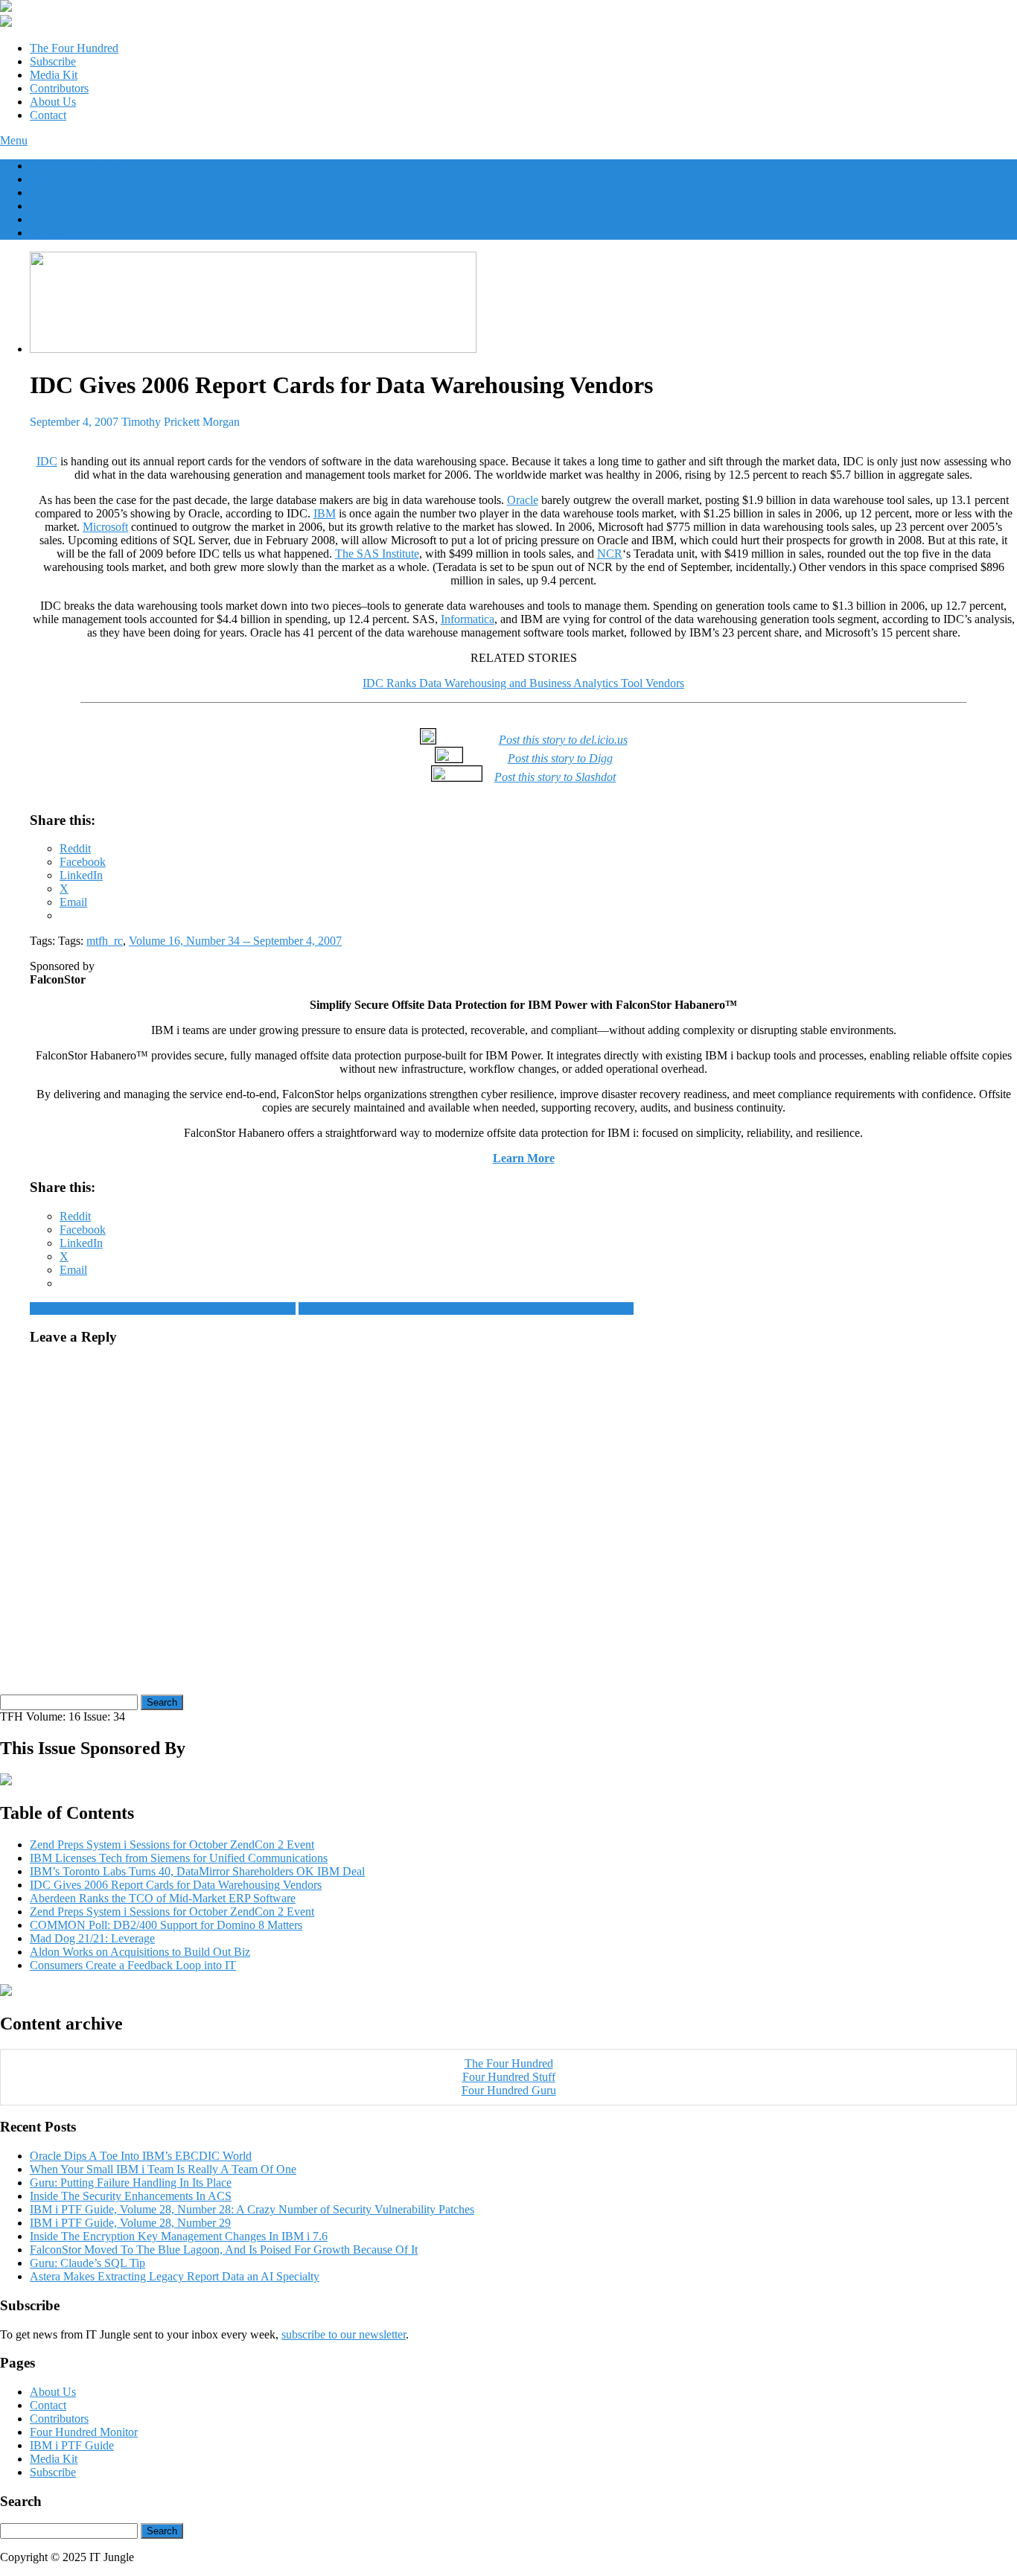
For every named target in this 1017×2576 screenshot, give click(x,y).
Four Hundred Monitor (84, 2432)
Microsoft (105, 527)
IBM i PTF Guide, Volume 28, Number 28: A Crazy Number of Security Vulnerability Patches (252, 2209)
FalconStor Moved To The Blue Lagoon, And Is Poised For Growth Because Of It (224, 2250)
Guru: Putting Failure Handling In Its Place (131, 2183)
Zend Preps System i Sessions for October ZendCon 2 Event (172, 1845)
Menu (14, 140)
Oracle (523, 500)
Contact (48, 115)
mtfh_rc (105, 941)
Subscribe (53, 61)
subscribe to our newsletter (344, 2334)
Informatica (468, 619)
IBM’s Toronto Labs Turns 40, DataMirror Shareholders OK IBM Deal (466, 1308)
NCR (610, 554)
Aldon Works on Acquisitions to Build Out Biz (140, 1952)
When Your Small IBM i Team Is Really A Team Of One (163, 2169)
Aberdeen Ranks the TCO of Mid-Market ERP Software (163, 1308)
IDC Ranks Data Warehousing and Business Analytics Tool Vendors (523, 683)
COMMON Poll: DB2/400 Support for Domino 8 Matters (166, 1925)
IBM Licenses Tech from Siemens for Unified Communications (179, 1858)
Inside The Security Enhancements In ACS (131, 2196)
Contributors (59, 88)
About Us (53, 102)
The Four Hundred (74, 48)
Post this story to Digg (560, 758)
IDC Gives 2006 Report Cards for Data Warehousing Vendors (176, 1885)
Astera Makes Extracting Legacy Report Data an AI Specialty (175, 2276)
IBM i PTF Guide (72, 2445)
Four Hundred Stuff (509, 2077)
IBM (325, 513)
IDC (47, 461)
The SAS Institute (377, 554)
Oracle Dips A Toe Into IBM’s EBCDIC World (141, 2156)
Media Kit (54, 75)
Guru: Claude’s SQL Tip (87, 2263)
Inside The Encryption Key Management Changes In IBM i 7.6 (179, 2236)
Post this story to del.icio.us (563, 740)
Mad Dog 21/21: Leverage (92, 1938)
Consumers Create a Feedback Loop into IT (133, 1965)
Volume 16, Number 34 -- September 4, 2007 (235, 941)
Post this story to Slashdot (555, 777)
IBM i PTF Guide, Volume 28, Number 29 (130, 2223)
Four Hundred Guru (509, 2090)
